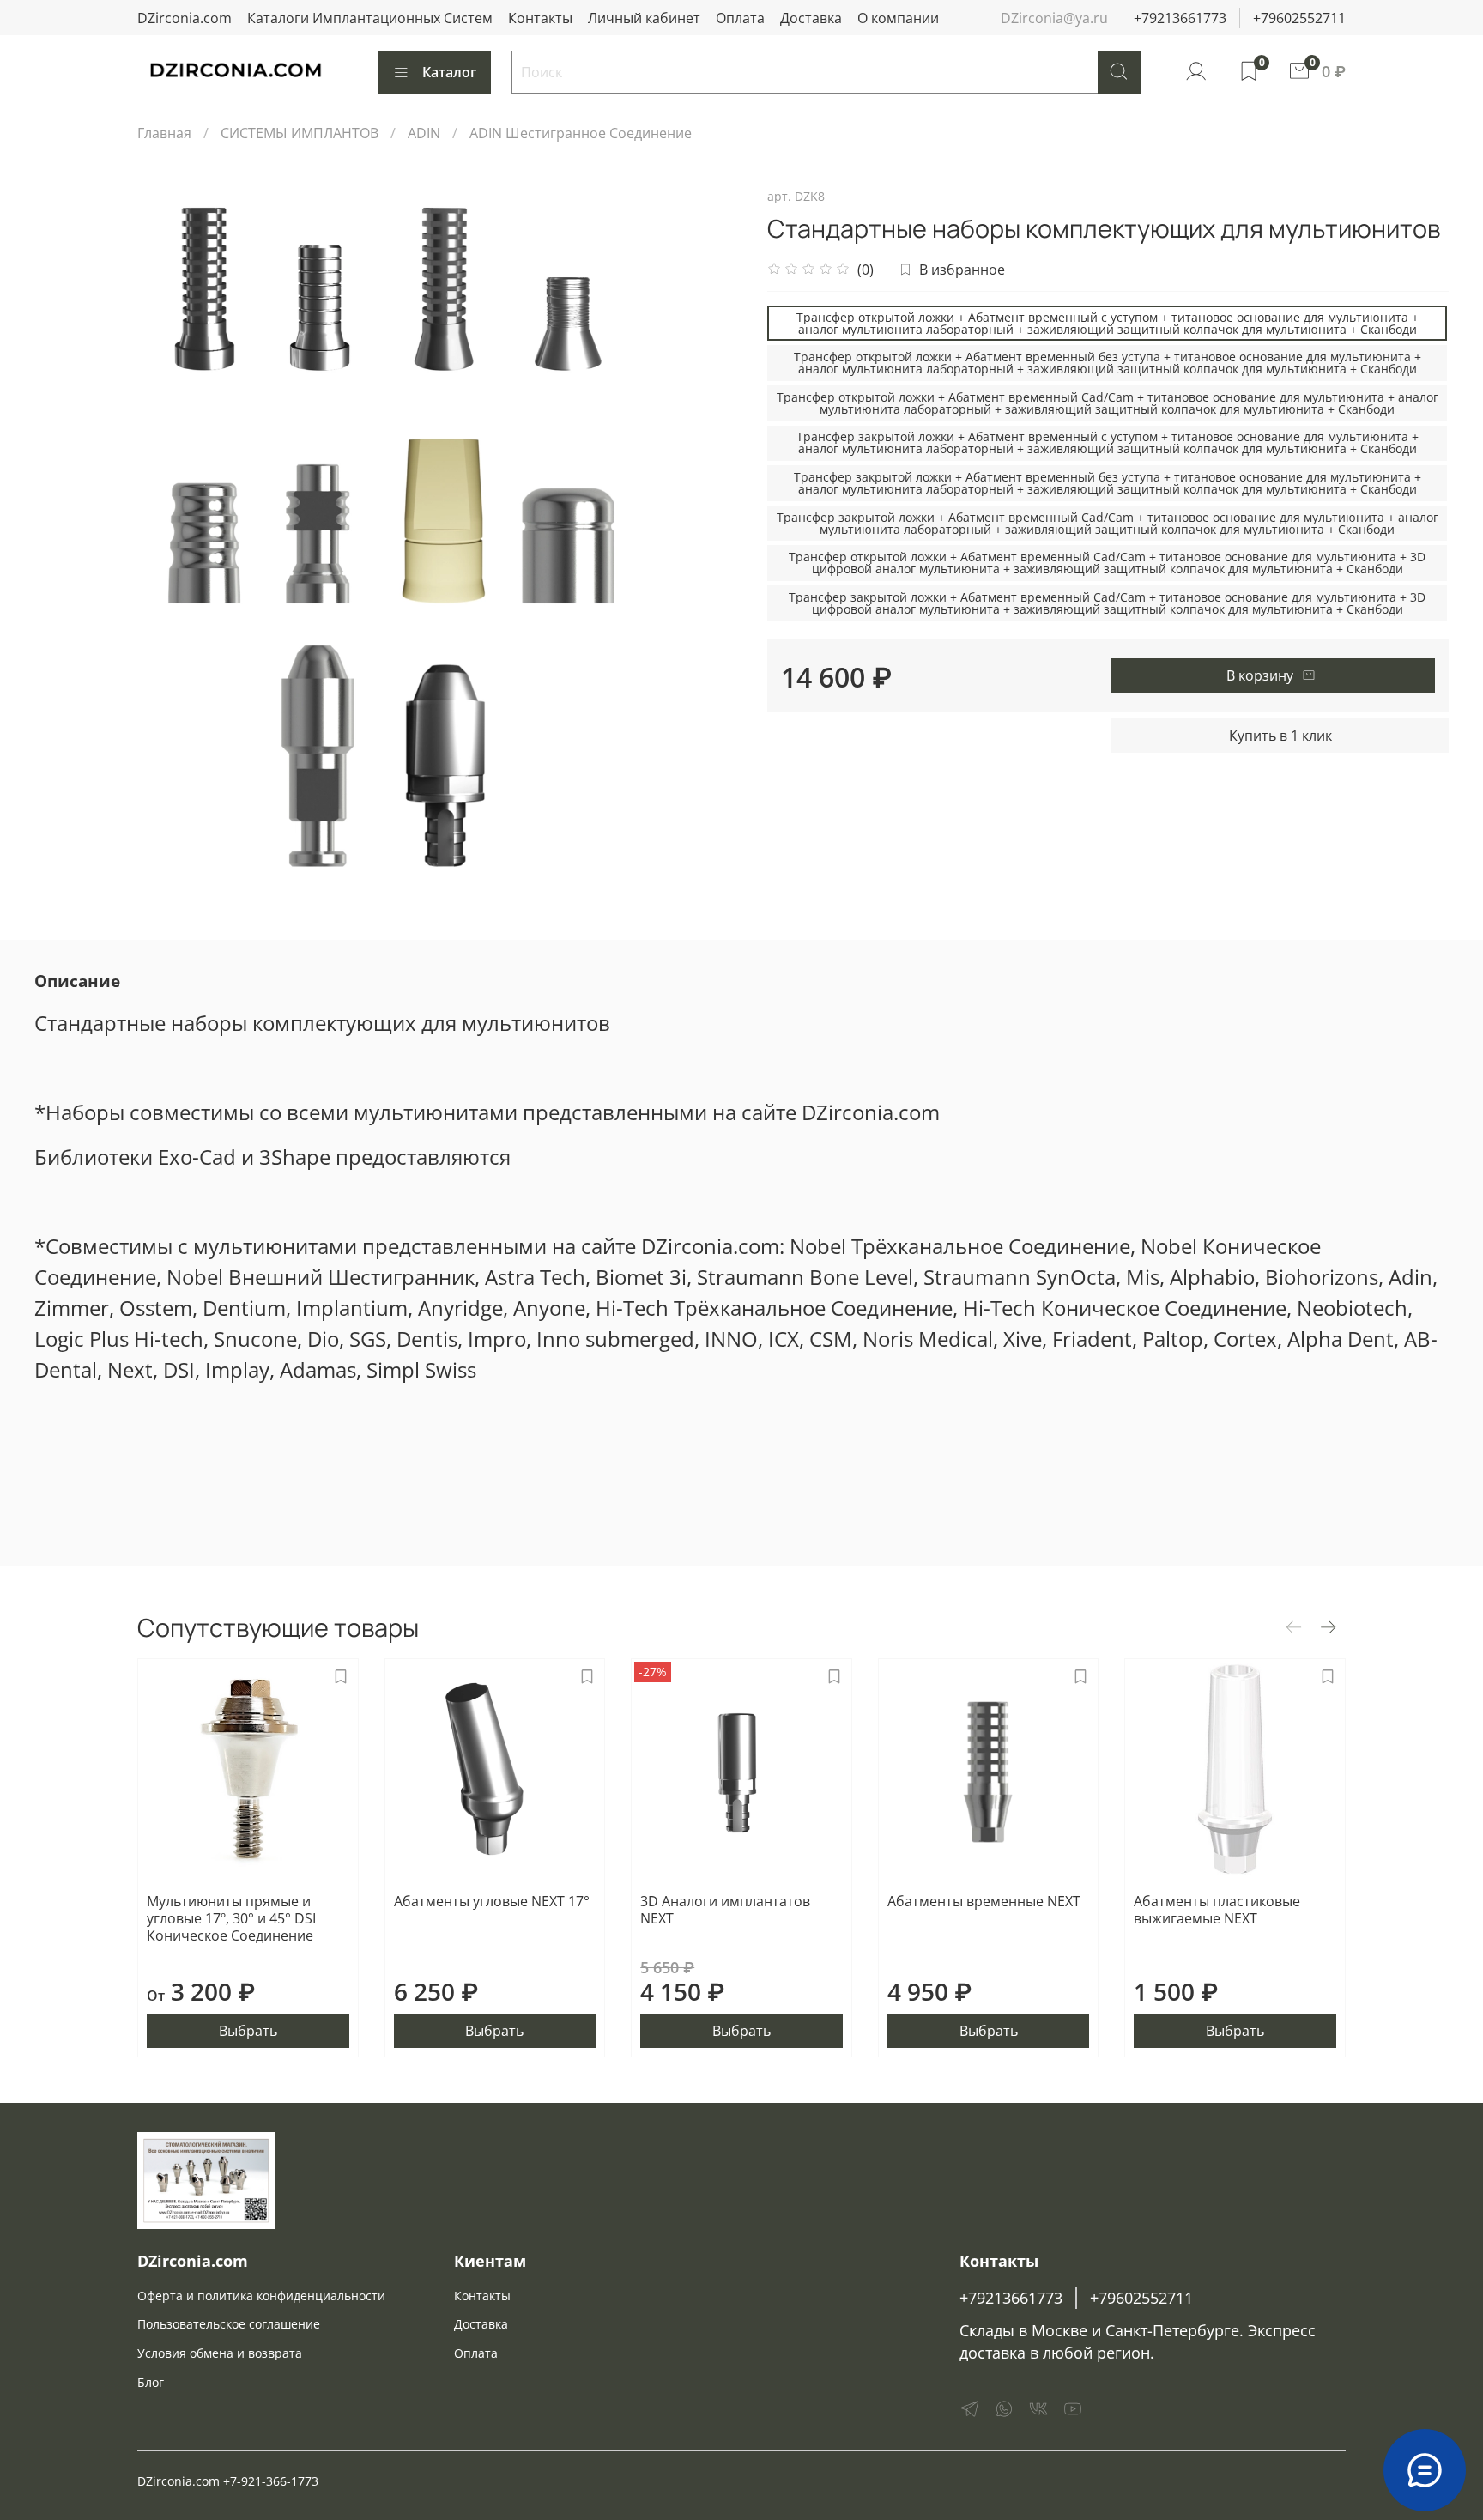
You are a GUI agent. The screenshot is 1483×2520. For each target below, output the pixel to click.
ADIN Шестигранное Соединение (581, 133)
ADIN (424, 133)
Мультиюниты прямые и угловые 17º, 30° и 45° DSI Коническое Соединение (231, 1918)
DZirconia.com (185, 18)
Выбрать (248, 2032)
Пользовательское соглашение (229, 2324)
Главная (164, 133)
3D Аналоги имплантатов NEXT (725, 1910)
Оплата (740, 18)
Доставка (811, 18)
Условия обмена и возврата (220, 2353)
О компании (898, 18)
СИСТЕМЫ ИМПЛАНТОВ (300, 133)
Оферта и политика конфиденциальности (261, 2296)
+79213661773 (1180, 18)
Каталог (449, 72)
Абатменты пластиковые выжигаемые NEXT (1217, 1910)
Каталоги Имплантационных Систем (370, 18)
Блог (151, 2382)
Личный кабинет (644, 18)
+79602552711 (1299, 18)
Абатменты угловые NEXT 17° (492, 1901)
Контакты (540, 18)
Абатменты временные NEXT (984, 1901)
